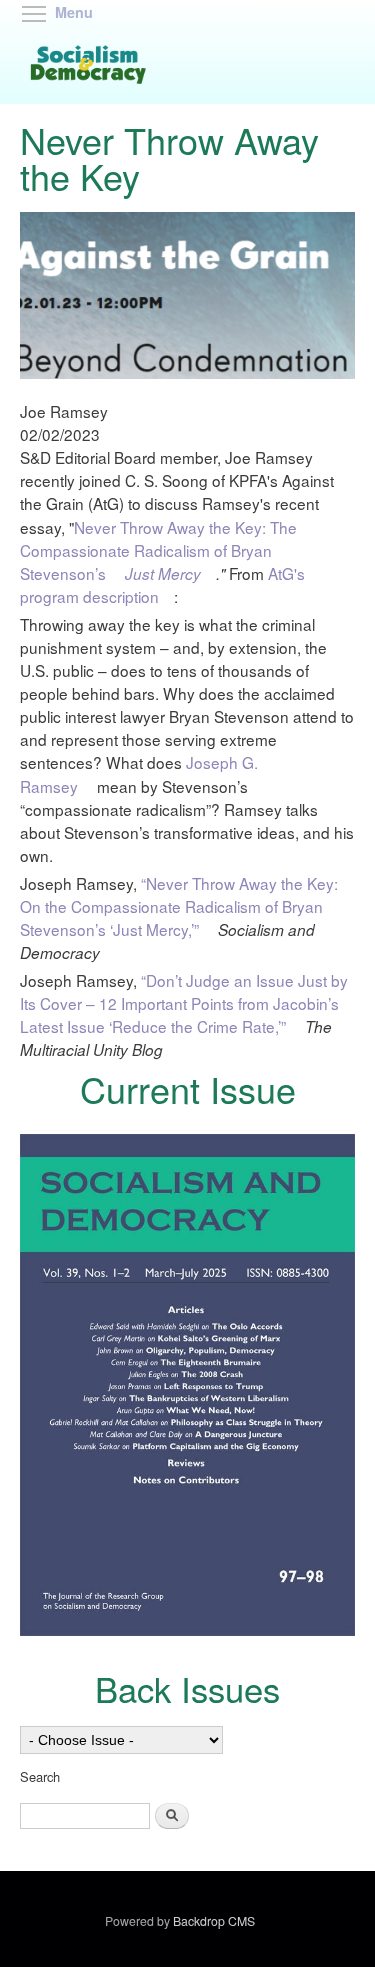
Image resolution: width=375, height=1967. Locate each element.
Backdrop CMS (217, 1921)
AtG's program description (162, 584)
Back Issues (187, 1688)
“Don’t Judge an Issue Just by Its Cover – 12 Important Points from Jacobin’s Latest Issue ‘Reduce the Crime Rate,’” (184, 1003)
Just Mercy (167, 573)
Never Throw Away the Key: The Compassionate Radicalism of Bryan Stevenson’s (158, 550)
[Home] (91, 67)
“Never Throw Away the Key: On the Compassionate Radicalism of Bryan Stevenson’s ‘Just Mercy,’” (179, 906)
